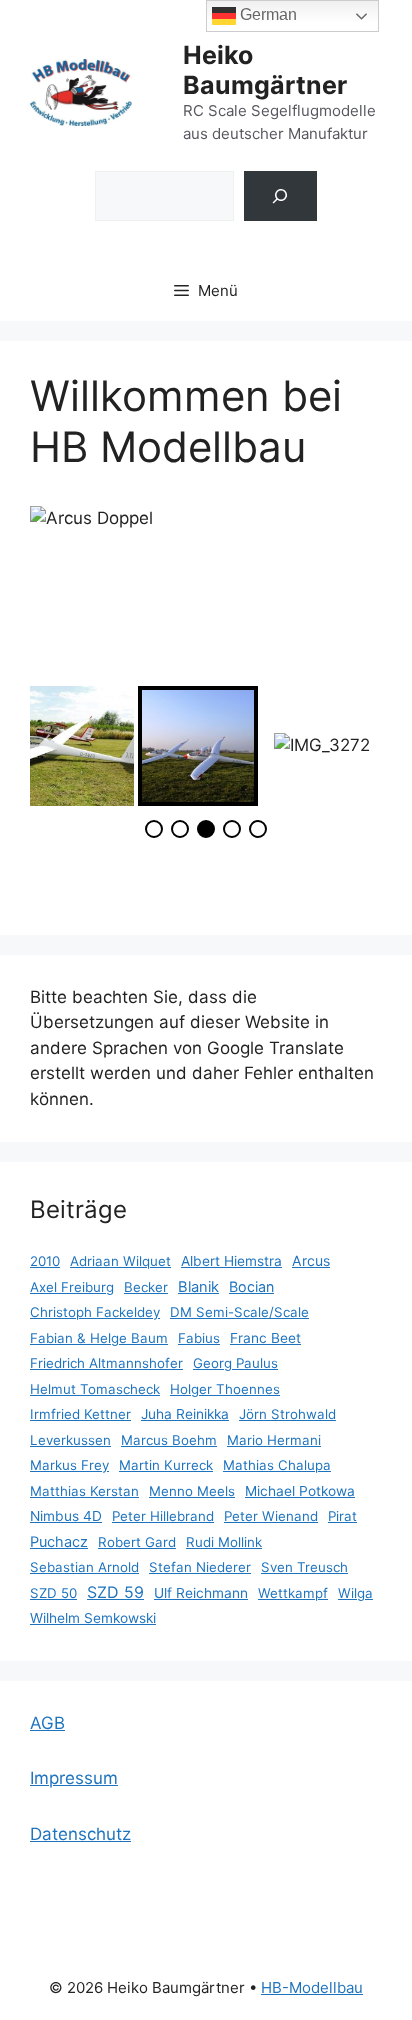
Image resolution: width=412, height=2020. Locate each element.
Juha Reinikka (185, 1414)
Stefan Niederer (200, 1567)
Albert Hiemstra (231, 1261)
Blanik (198, 1287)
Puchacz (59, 1542)
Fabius (199, 1338)
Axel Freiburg (72, 1287)
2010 (45, 1261)
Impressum (74, 1778)
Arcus (311, 1260)
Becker (146, 1287)
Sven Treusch (304, 1567)
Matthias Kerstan (84, 1491)
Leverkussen (70, 1440)
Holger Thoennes (225, 1389)
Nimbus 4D (66, 1516)
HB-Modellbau (312, 1987)
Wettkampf (293, 1593)
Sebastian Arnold (84, 1567)
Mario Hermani (274, 1440)
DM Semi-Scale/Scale (239, 1312)
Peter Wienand (271, 1516)
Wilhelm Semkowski (93, 1618)
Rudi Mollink (224, 1542)
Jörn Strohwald (287, 1414)
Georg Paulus (235, 1363)
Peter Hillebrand (163, 1516)
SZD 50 (53, 1593)
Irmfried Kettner (80, 1414)
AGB (47, 1723)
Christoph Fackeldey (95, 1312)
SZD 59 (115, 1592)
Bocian (251, 1286)
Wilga (355, 1593)
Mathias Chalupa (277, 1465)
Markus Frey (69, 1465)
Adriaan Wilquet (120, 1261)
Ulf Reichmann (201, 1593)
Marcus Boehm (169, 1440)
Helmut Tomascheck (95, 1389)
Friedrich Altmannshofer (106, 1363)
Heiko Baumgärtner (265, 70)
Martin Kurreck (166, 1465)
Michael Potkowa (300, 1491)
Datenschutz (80, 1834)
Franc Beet (265, 1338)
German (266, 14)
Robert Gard (137, 1542)
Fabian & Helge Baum (99, 1338)
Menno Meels (192, 1491)
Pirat (342, 1516)
